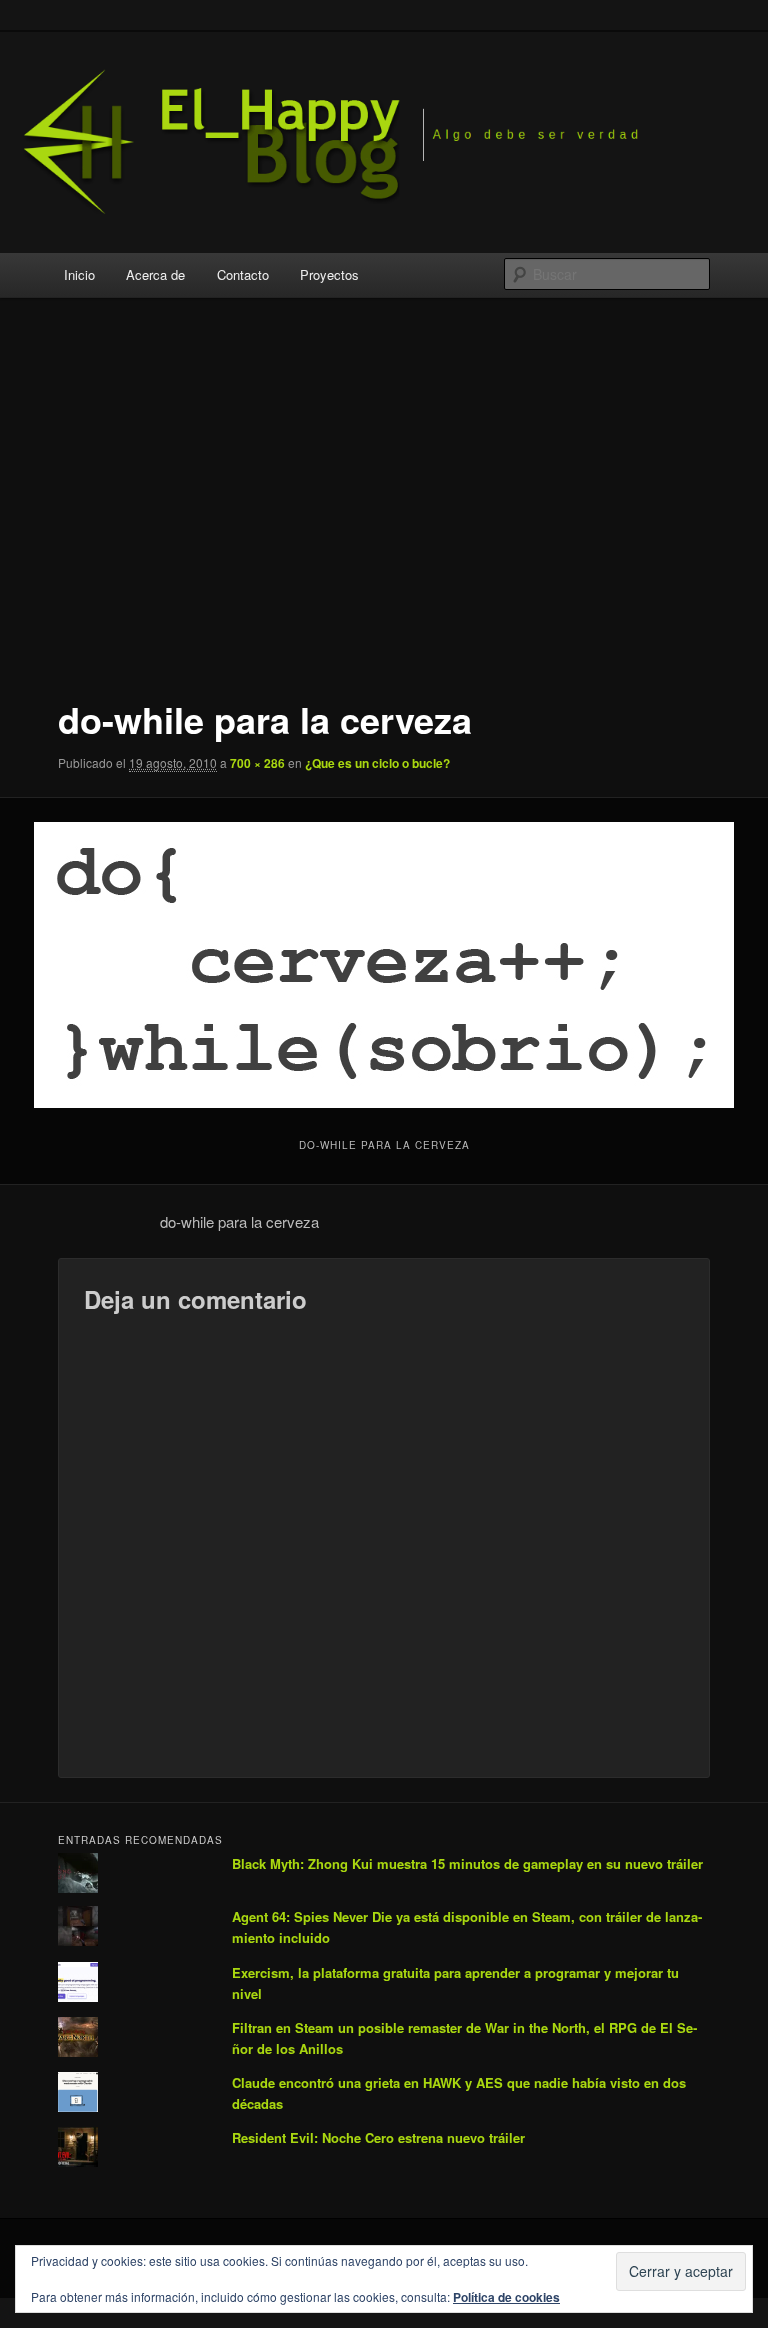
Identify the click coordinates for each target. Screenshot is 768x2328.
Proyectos (329, 274)
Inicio (79, 274)
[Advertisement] (384, 502)
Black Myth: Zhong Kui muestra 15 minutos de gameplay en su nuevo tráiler (467, 1863)
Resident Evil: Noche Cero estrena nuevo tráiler (378, 2137)
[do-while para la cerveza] (384, 965)
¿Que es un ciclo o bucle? (377, 763)
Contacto (243, 274)
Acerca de (155, 274)
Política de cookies (506, 2297)
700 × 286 (257, 763)
